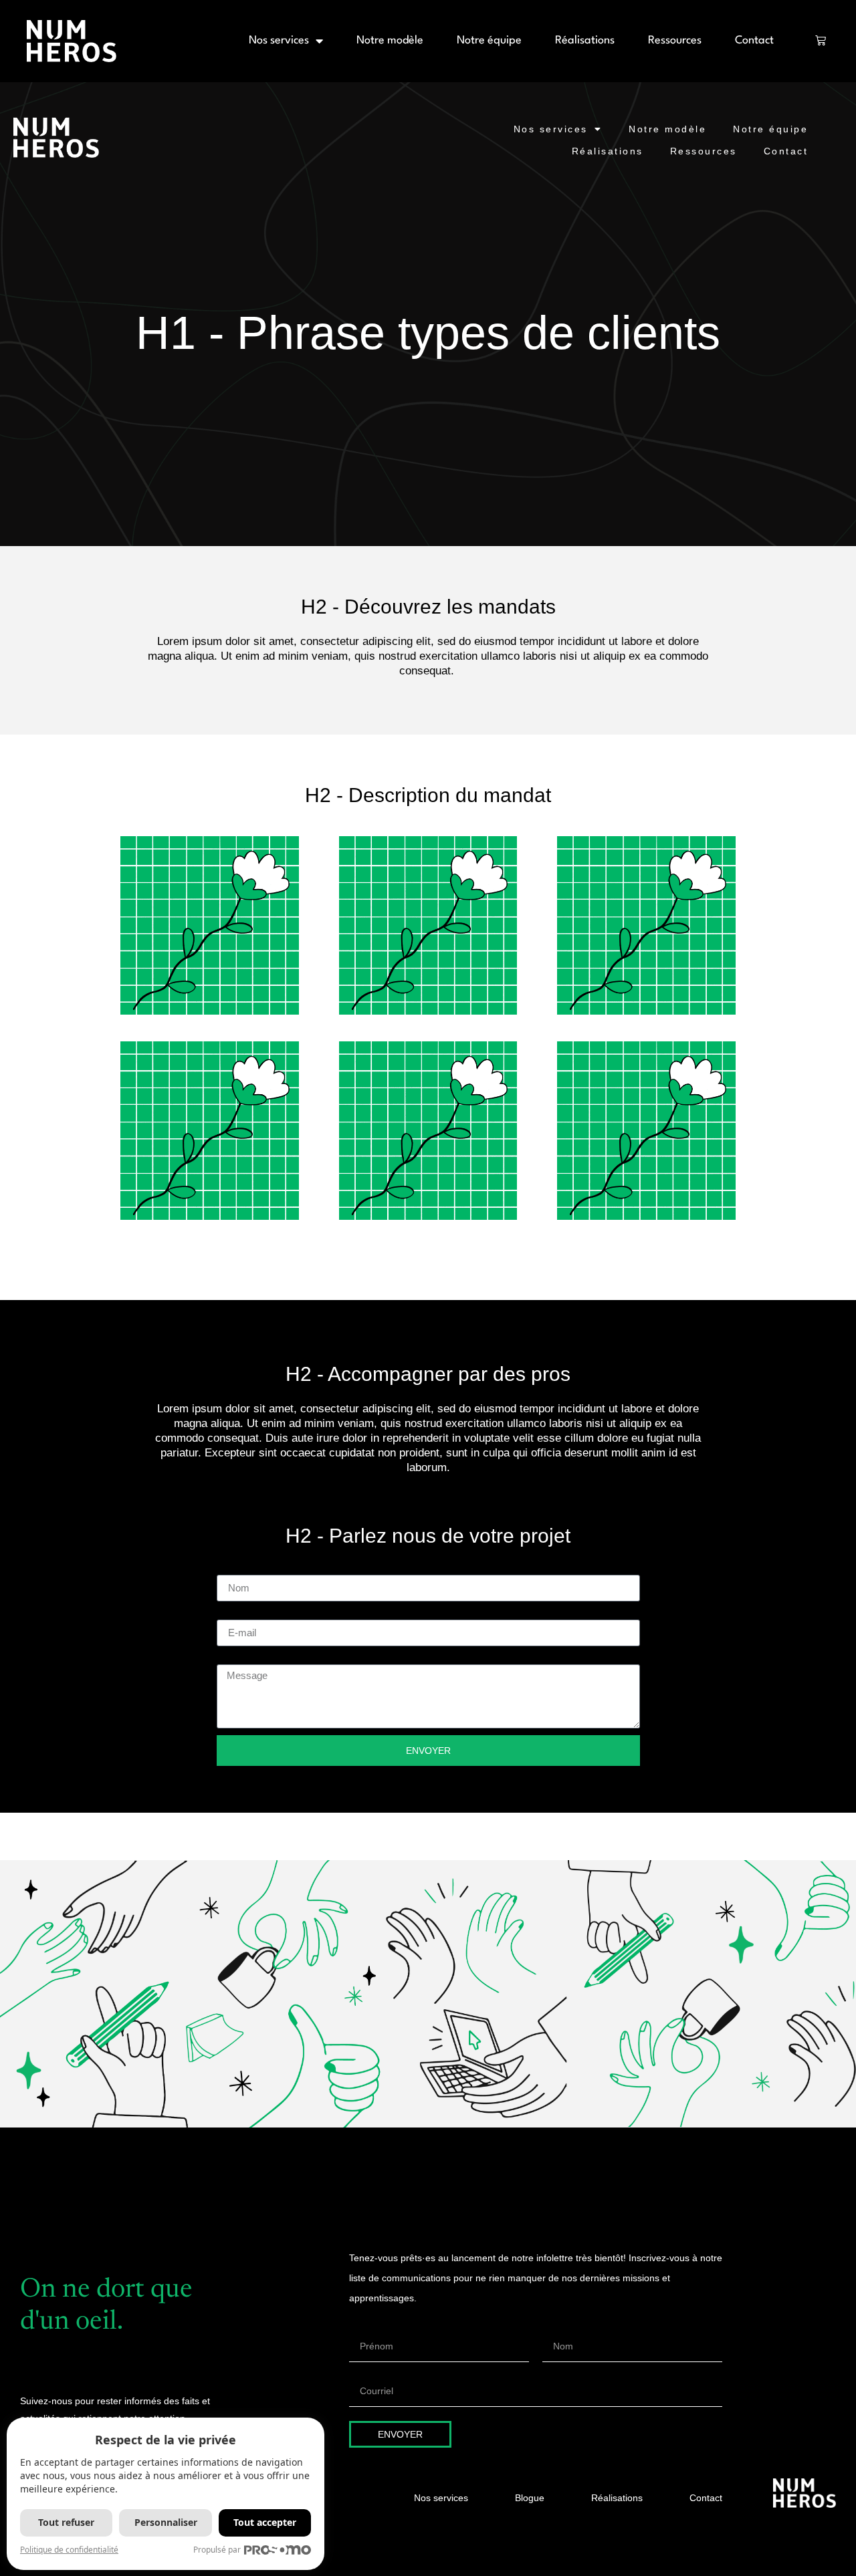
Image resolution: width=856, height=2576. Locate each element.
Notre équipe (489, 40)
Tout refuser (66, 2522)
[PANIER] (821, 40)
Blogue (530, 2498)
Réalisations (585, 40)
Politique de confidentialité (69, 2550)
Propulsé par (217, 2550)
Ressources (675, 40)
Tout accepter (265, 2522)
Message (239, 1659)
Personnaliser (166, 2522)
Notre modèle (390, 40)
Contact (754, 40)
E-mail (233, 1614)
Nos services (279, 40)
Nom (228, 1569)
